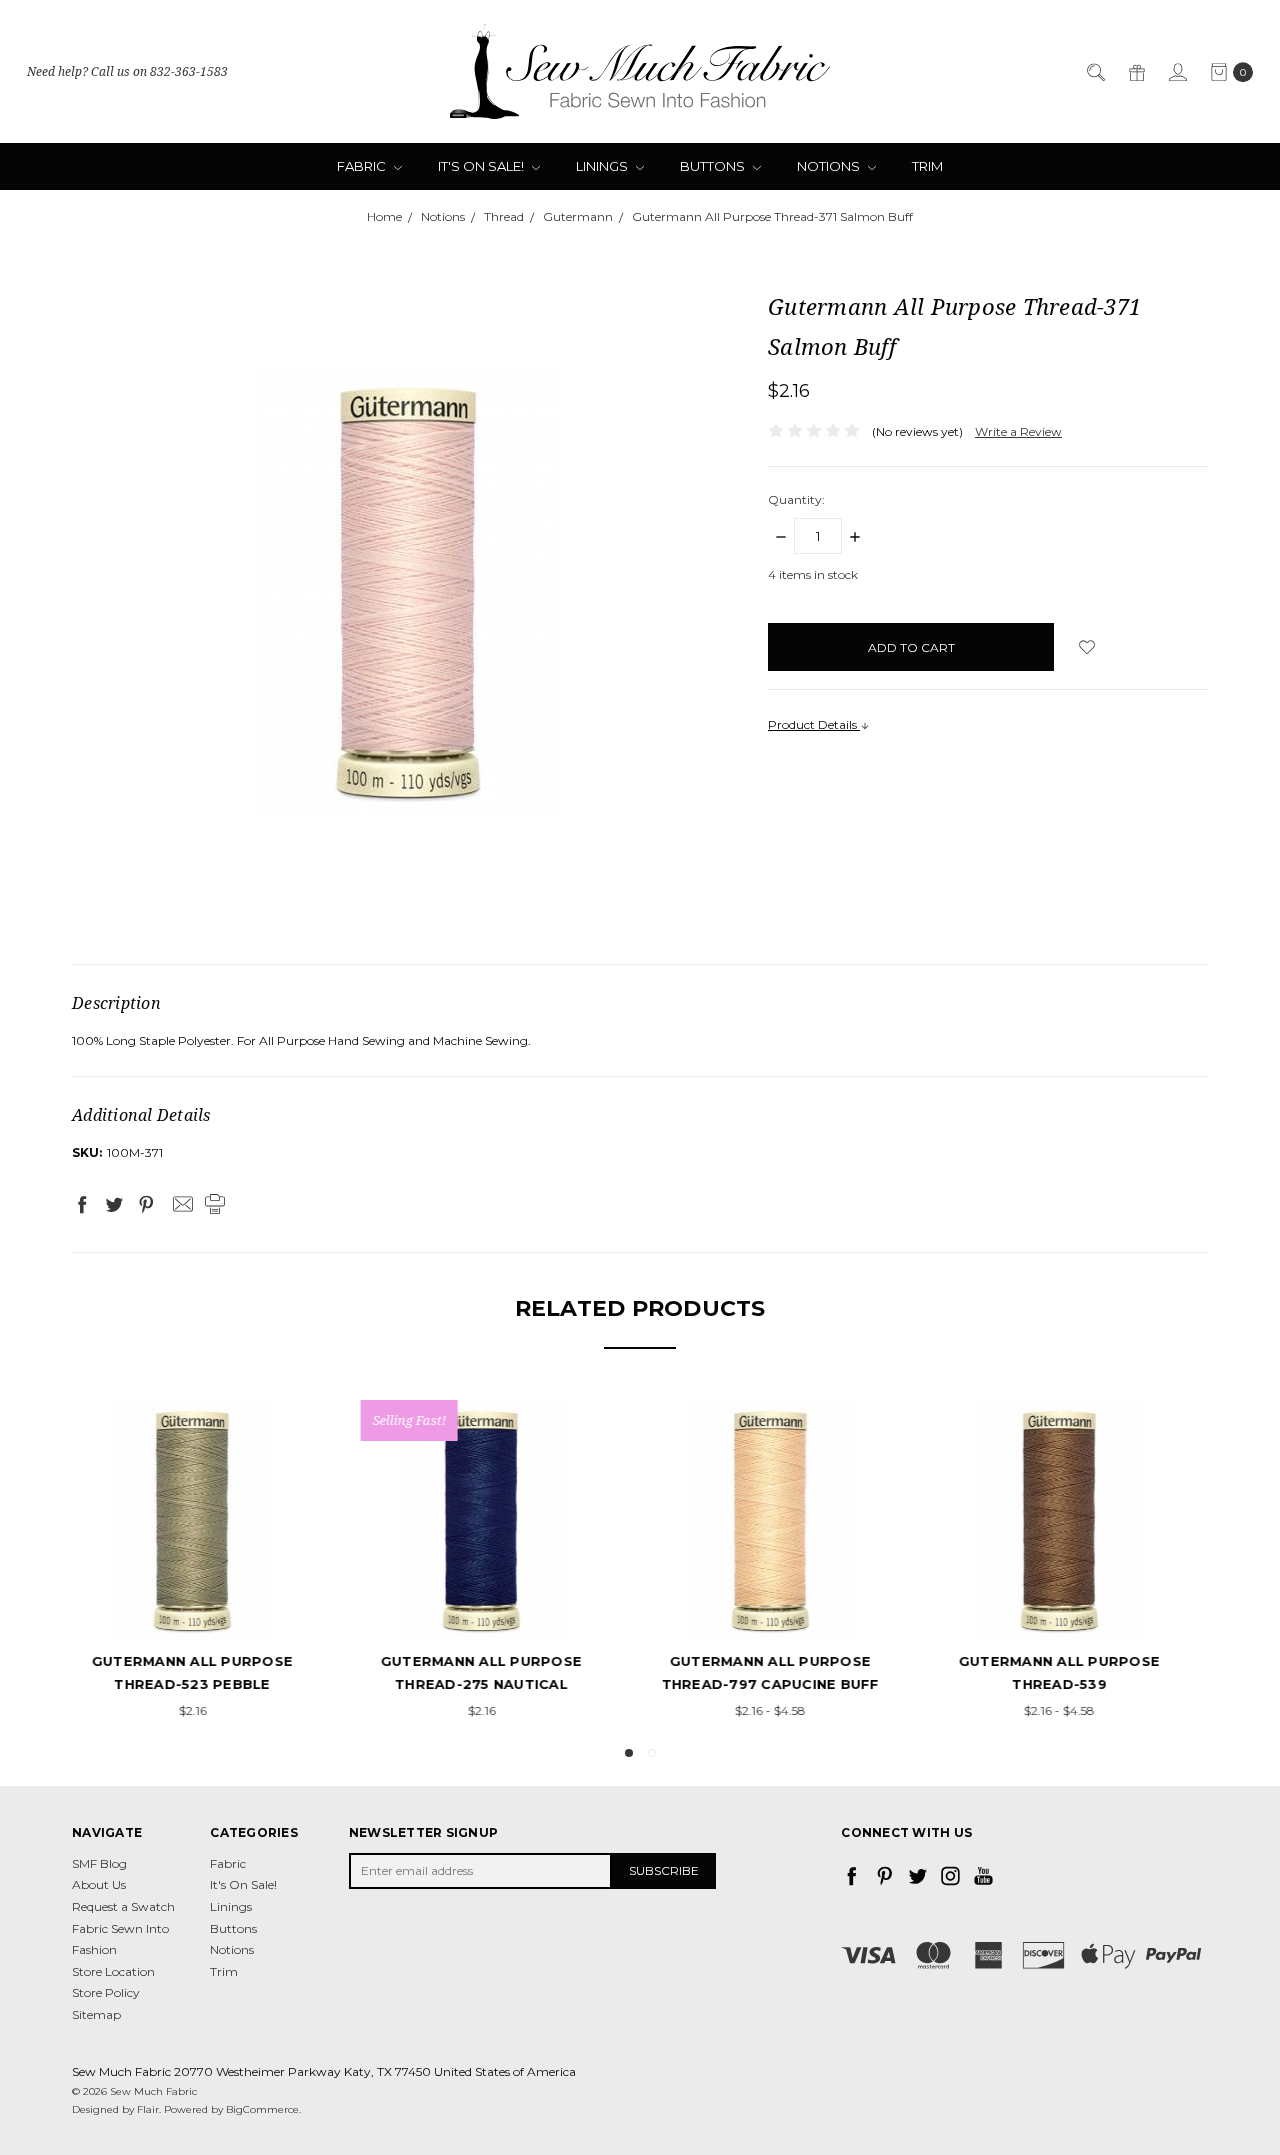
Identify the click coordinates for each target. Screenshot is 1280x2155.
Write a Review (1018, 431)
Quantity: (796, 499)
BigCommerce (262, 2109)
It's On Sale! (482, 166)
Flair (148, 2109)
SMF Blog (99, 1863)
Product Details (814, 724)
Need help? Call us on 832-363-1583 (127, 71)
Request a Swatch (123, 1906)
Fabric (363, 166)
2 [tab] (652, 1753)
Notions (830, 166)
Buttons (714, 166)
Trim (927, 166)
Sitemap (96, 2014)
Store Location (113, 1971)
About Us (99, 1884)
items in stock (813, 574)
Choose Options (207, 1604)
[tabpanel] (207, 1561)
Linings (603, 166)
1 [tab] (629, 1753)
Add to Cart (785, 1604)
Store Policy (106, 1992)
